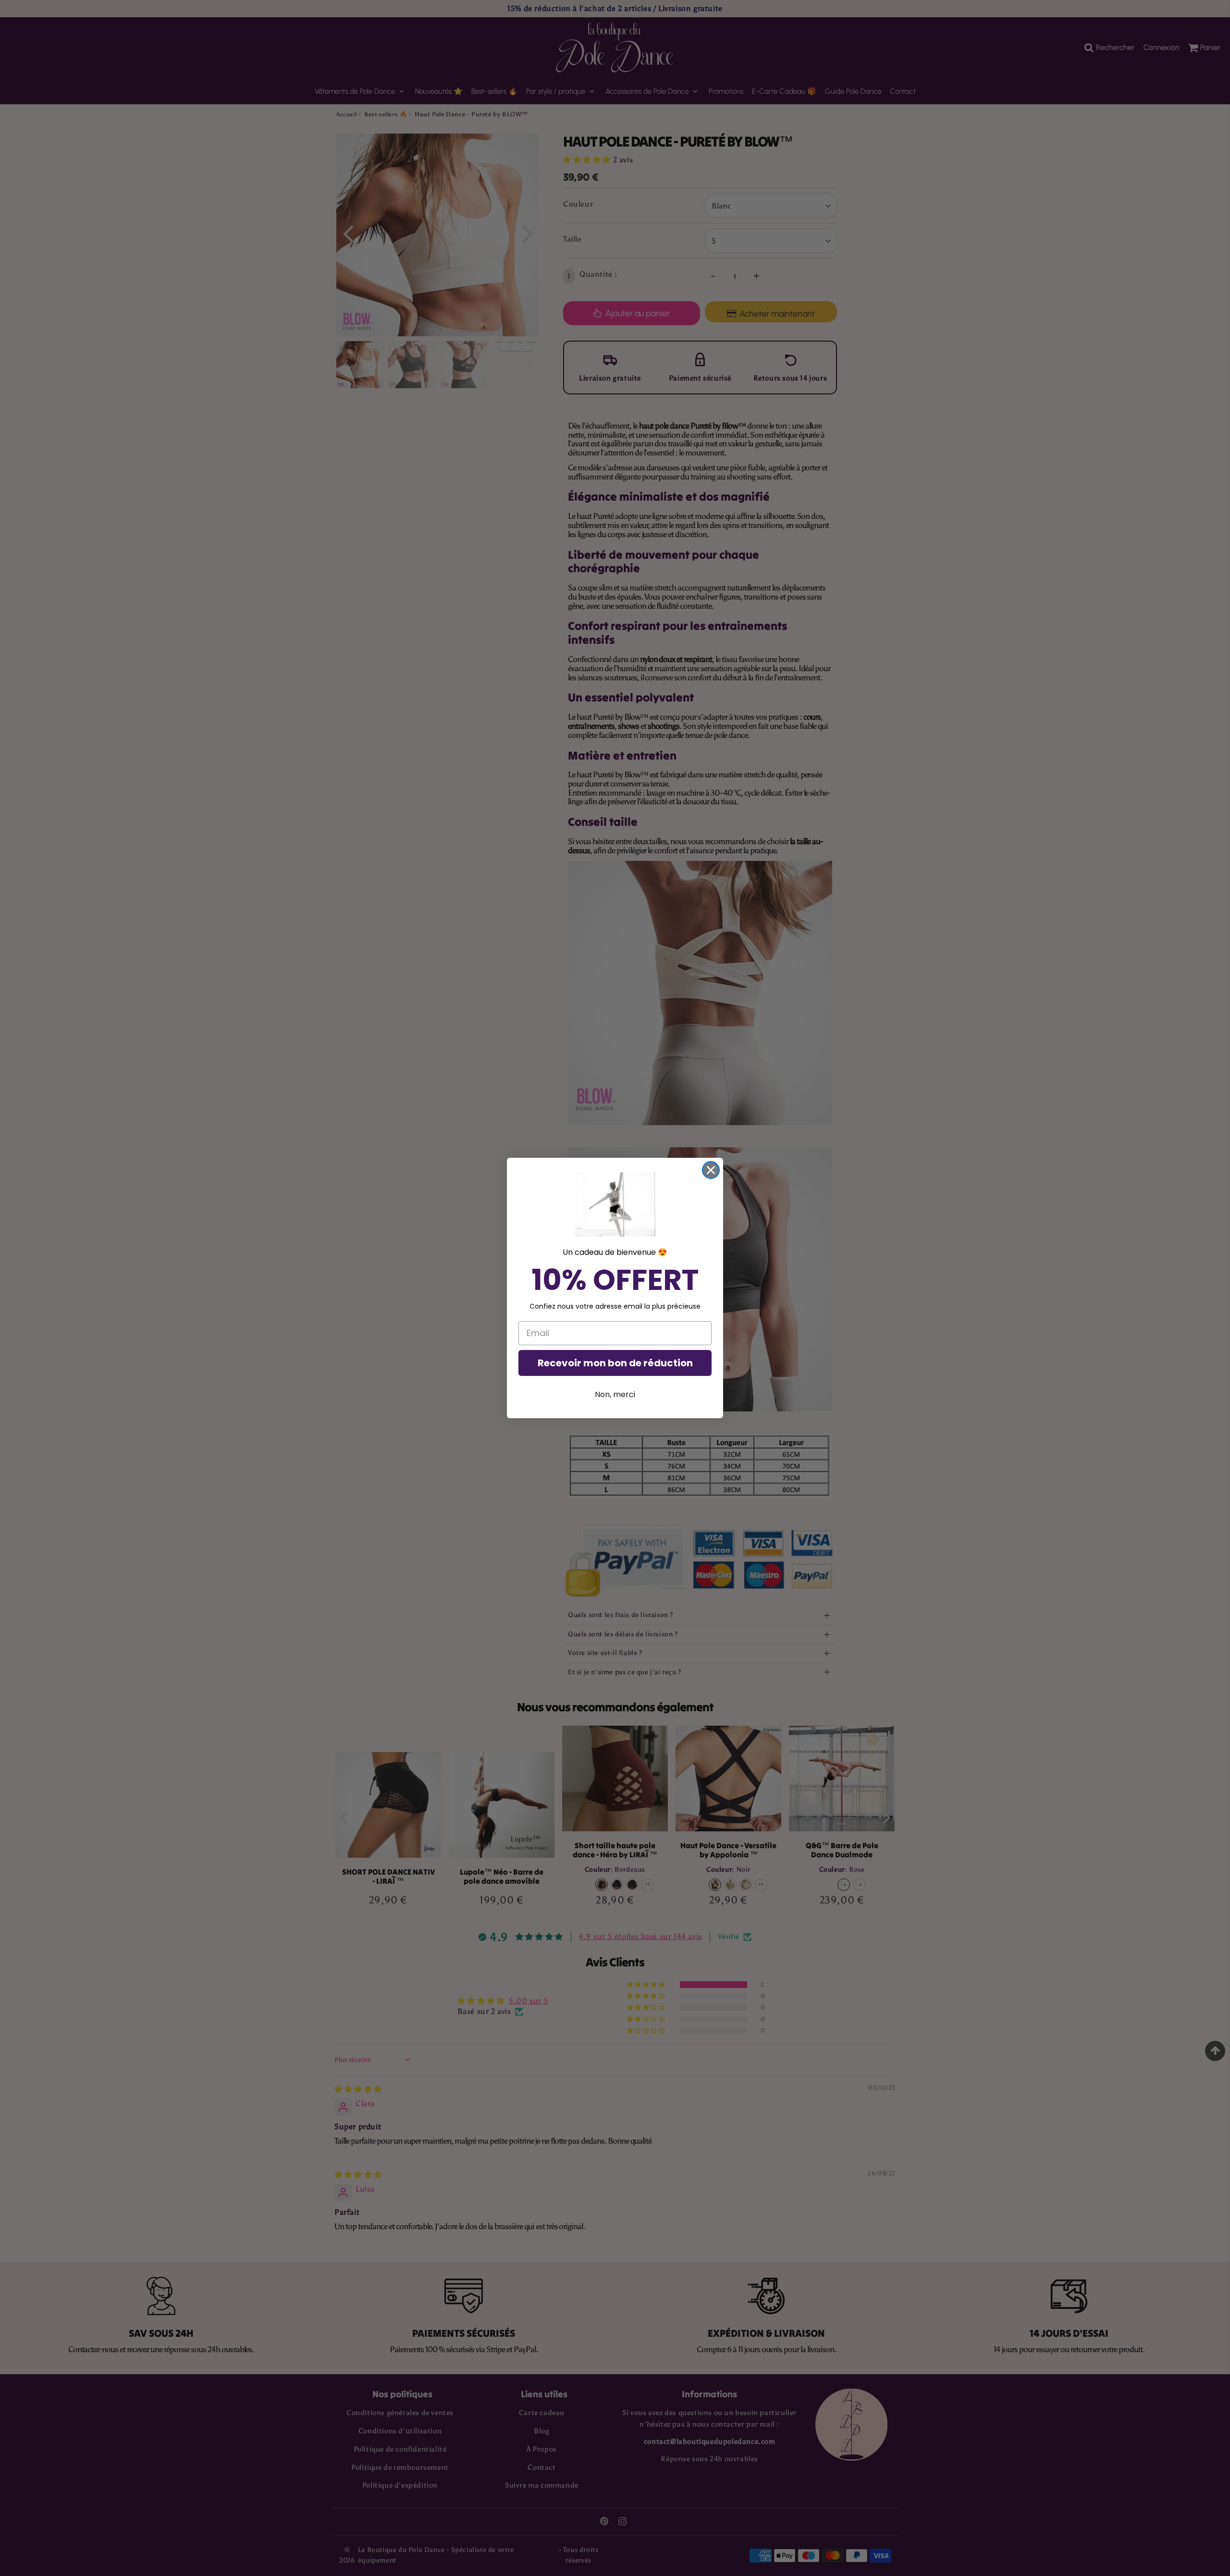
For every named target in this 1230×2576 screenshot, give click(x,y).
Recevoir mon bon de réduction (615, 1363)
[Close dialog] (711, 1170)
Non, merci (615, 1394)
